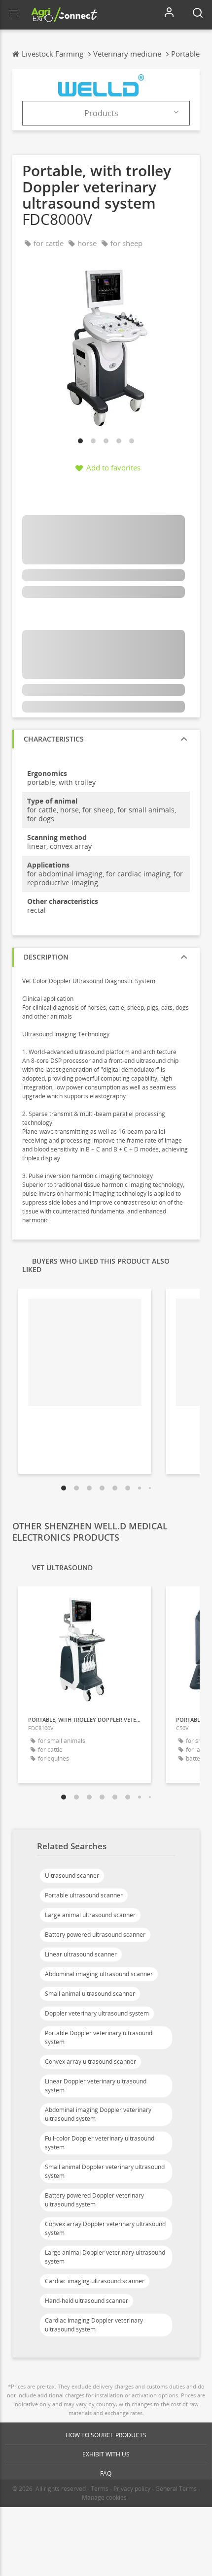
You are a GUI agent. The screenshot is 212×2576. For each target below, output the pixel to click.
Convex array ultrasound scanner (90, 2062)
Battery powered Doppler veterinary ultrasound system (94, 2200)
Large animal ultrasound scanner (90, 1915)
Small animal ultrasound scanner (90, 1994)
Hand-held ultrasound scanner (87, 2301)
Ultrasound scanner (72, 1876)
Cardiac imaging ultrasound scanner (95, 2281)
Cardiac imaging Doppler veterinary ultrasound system (94, 2325)
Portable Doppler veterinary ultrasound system (99, 2037)
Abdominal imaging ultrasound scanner (99, 1974)
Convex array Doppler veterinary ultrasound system (105, 2228)
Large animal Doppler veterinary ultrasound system (105, 2257)
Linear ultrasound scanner (81, 1954)
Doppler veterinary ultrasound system (97, 2013)
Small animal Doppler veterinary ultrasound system (105, 2171)
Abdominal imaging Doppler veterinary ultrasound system (98, 2114)
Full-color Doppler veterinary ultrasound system (100, 2143)
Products (101, 113)
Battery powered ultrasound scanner (95, 1935)
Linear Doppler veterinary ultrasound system (96, 2086)
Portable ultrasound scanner (84, 1895)
